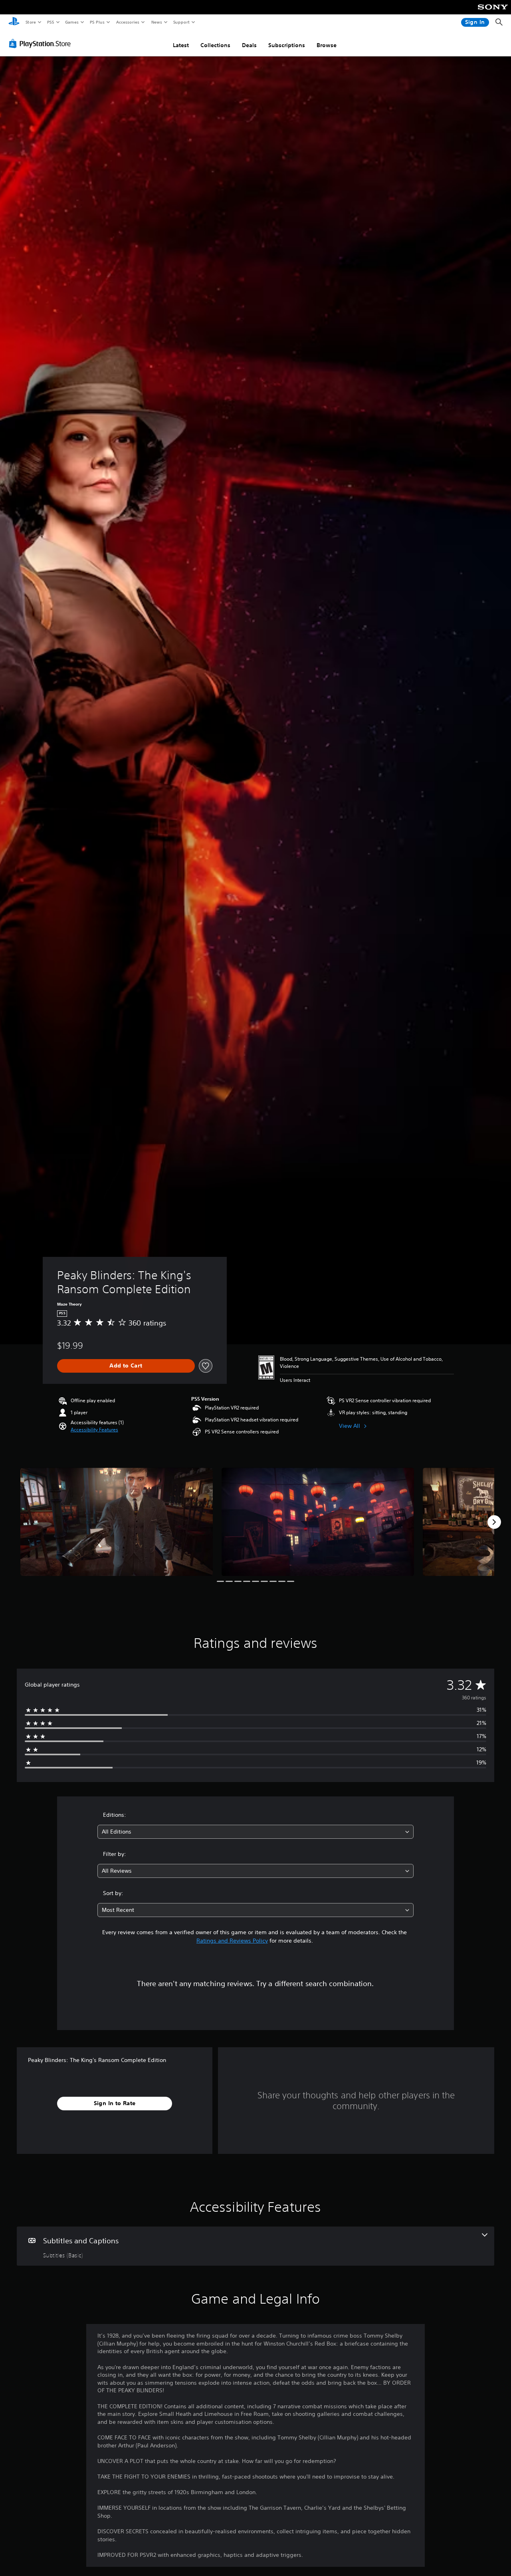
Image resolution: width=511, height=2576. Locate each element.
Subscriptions (287, 45)
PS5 (51, 22)
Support (181, 22)
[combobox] (256, 1832)
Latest (181, 45)
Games (71, 22)
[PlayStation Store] (42, 44)
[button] (94, 1430)
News (157, 22)
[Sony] (493, 12)
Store (31, 22)
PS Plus (97, 22)
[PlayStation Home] (14, 22)
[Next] (494, 1522)
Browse (327, 45)
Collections (215, 45)
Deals (249, 45)
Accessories (127, 22)
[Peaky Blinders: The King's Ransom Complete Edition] (117, 1522)
